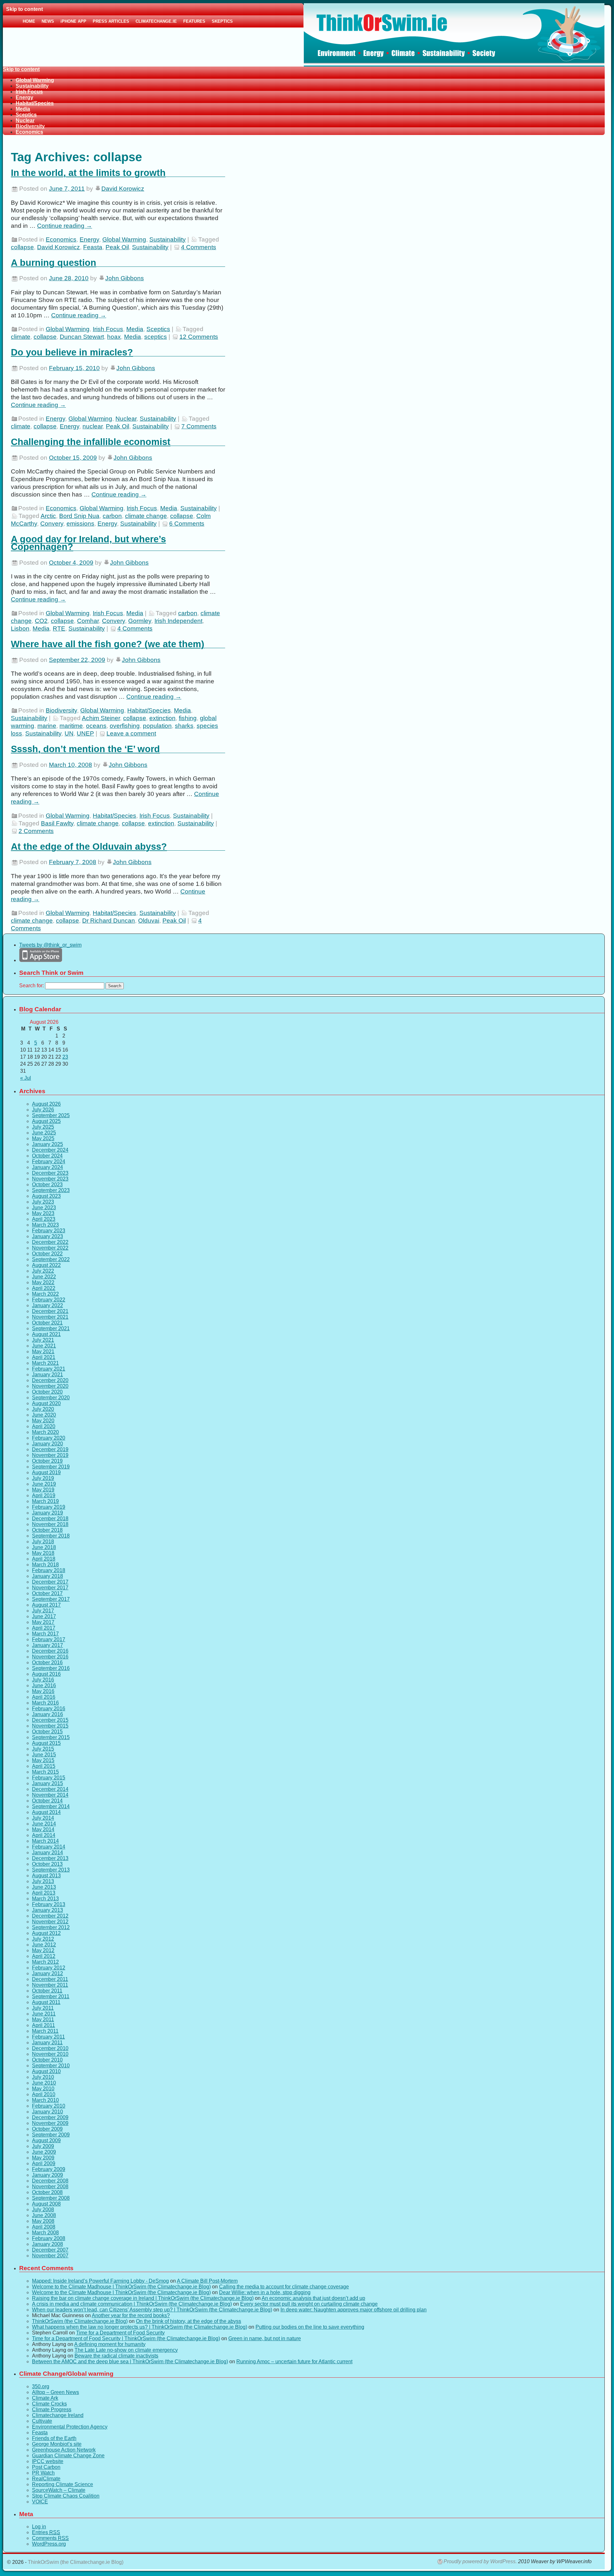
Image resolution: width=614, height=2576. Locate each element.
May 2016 (43, 1691)
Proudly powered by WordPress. (480, 2562)
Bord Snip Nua (79, 516)
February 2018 (49, 1570)
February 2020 (49, 1438)
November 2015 (50, 1726)
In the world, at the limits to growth (88, 173)
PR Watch (43, 2473)
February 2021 (49, 1369)
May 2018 (43, 1553)
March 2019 (45, 1501)
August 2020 (46, 1403)
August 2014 (46, 1812)
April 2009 (44, 2163)
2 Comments (36, 831)
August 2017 (46, 1605)
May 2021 (43, 1352)
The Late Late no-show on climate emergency (126, 2350)
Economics (29, 132)
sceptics (156, 337)
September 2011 (51, 1996)
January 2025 (47, 1144)
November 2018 (50, 1524)
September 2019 (51, 1467)
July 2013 (43, 1881)
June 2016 (44, 1686)
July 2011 (43, 2008)
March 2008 (45, 2233)
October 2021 (47, 1323)
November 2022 (50, 1248)
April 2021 (44, 1357)
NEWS (48, 21)
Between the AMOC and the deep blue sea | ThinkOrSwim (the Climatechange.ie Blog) (130, 2361)
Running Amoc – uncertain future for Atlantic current (294, 2361)
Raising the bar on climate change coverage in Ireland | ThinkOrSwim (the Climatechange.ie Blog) (143, 2298)
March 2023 (45, 1225)
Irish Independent (178, 621)
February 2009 (49, 2169)
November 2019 (50, 1455)
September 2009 (51, 2135)
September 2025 (51, 1115)
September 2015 (51, 1737)
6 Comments (187, 524)
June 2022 (44, 1277)
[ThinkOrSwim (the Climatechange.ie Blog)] (304, 35)
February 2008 (49, 2238)
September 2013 (51, 1870)
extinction (162, 718)
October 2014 (47, 1801)
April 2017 (44, 1628)
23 (65, 1057)
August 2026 (46, 1104)
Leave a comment (131, 733)
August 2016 (46, 1674)
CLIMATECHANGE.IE (156, 21)
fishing (188, 718)
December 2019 (50, 1449)
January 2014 (47, 1852)
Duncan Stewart (82, 337)
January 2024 (47, 1167)
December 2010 (50, 2048)
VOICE (40, 2502)
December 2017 (50, 1582)
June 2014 (44, 1824)
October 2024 (47, 1156)
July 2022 (43, 1271)
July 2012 (43, 1939)
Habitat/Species (35, 103)
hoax (114, 337)
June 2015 (44, 1755)
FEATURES (194, 21)
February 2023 (49, 1231)
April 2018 (44, 1559)
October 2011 (47, 1991)
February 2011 (48, 2037)
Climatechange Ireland (58, 2415)
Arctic (48, 516)
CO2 (41, 621)
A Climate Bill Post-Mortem (207, 2281)
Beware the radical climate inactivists (116, 2356)
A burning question (54, 263)
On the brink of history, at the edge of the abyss (189, 2321)
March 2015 (45, 1772)
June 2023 (44, 1208)
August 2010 (46, 2071)
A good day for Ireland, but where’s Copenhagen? (88, 543)
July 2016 (43, 1680)
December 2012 (50, 1916)
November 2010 (50, 2054)
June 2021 (44, 1346)
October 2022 (47, 1254)
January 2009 (47, 2175)
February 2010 (49, 2106)
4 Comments (199, 247)
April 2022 (44, 1288)
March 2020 (45, 1432)
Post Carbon (46, 2467)
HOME (29, 21)
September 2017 (51, 1599)
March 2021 (45, 1363)
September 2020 (51, 1398)
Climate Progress (52, 2409)
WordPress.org (49, 2544)
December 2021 (50, 1311)
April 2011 (43, 2025)
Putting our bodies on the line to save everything (310, 2327)
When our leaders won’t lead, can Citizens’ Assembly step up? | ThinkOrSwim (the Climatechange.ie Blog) (152, 2310)
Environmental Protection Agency (70, 2427)
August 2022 (46, 1265)
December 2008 (50, 2181)
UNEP (85, 733)
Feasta (93, 247)
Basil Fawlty (57, 823)
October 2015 (47, 1732)
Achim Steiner (101, 718)
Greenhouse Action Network (64, 2450)
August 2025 (46, 1121)
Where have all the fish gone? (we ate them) (108, 644)
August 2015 (46, 1743)
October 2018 (47, 1530)
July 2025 (43, 1127)
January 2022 (47, 1305)
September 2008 (51, 2198)
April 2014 (44, 1835)
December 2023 (50, 1173)
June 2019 (44, 1484)
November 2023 (50, 1179)
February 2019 (49, 1507)
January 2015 (47, 1783)
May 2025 (43, 1138)
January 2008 (47, 2244)
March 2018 (45, 1565)
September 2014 (51, 1806)
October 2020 (47, 1392)
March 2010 (45, 2100)
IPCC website (48, 2461)
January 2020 (47, 1444)
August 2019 (46, 1472)
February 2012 (49, 1968)
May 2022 (43, 1282)
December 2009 (50, 2117)
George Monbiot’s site (57, 2444)
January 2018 (47, 1576)
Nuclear (25, 120)
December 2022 (50, 1242)
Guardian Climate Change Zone (68, 2456)
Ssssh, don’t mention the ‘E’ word (85, 749)
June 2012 (44, 1945)
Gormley (140, 621)
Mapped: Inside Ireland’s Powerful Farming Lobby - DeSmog (100, 2281)
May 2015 (43, 1760)
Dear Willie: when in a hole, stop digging (265, 2292)
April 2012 (44, 1956)
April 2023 (44, 1219)
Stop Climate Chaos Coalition (66, 2496)
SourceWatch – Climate (59, 2490)
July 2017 (43, 1611)
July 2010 (43, 2077)
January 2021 (47, 1375)
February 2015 (49, 1778)
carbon (112, 516)
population (157, 726)
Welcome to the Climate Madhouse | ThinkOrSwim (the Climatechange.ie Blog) (121, 2287)
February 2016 (49, 1709)
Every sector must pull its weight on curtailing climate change (309, 2304)
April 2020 (44, 1426)
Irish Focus (29, 92)
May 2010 (43, 2089)
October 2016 (47, 1662)
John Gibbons (125, 278)
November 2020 (50, 1386)
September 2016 (51, 1668)
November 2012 (50, 1922)
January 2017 (47, 1645)
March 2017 (45, 1634)
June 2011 (44, 2014)
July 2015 (43, 1749)
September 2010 (51, 2066)
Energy (24, 97)
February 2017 (49, 1639)
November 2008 (50, 2186)
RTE (59, 628)
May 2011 (43, 2019)
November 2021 (50, 1317)
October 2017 (47, 1593)
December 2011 (50, 1979)
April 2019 (44, 1495)
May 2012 (43, 1950)
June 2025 (44, 1133)
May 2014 (43, 1829)
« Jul (26, 1078)
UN (69, 733)
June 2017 (44, 1616)
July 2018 (43, 1542)
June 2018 (44, 1547)
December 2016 (50, 1651)
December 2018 (50, 1519)
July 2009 (43, 2146)
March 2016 (45, 1703)
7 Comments (199, 426)
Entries (46, 2532)
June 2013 (44, 1887)
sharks (184, 726)
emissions (80, 524)
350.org (41, 2386)
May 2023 (43, 1213)
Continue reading (65, 226)
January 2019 (47, 1513)
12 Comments (199, 337)
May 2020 (43, 1421)
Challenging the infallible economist (91, 442)
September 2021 (51, 1328)
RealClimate (46, 2479)
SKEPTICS (222, 21)
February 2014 (49, 1847)
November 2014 (50, 1795)
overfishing (125, 726)
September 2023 (51, 1190)
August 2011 (46, 2002)
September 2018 (51, 1536)
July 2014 (43, 1818)
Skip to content (24, 9)
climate (21, 337)
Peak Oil (117, 247)
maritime (71, 726)
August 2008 (46, 2204)
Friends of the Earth (54, 2438)
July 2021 (43, 1340)
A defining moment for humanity (110, 2344)
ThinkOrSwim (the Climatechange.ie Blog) (80, 2321)
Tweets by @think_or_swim (50, 945)
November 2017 (50, 1588)
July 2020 (43, 1409)
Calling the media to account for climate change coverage (284, 2287)
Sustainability (32, 86)
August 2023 (46, 1196)
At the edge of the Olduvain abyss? (89, 847)
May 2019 (43, 1490)
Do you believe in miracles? (72, 352)
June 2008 (44, 2215)
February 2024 (49, 1161)
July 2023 (43, 1202)
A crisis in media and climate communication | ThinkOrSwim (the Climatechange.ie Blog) (132, 2304)
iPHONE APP (73, 21)
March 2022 (45, 1294)
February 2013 (49, 1904)
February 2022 (49, 1300)
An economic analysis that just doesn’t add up (313, 2298)
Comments (50, 2538)
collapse (22, 247)
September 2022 (51, 1259)
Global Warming (35, 80)
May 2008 (43, 2221)
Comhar (88, 621)
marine (47, 726)
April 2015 (44, 1766)
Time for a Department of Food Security (120, 2333)
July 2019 (43, 1478)
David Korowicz (123, 189)
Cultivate (42, 2421)
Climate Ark (45, 2398)
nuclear (93, 426)
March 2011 (45, 2031)
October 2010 (47, 2060)
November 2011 (50, 1985)
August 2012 (46, 1933)
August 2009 (46, 2140)
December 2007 (50, 2250)
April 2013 (44, 1893)
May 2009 (43, 2158)
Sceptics (26, 115)
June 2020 (44, 1415)
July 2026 (43, 1110)
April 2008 (44, 2227)
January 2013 (47, 1910)
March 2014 (45, 1841)
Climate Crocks (49, 2404)
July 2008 (43, 2210)
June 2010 (44, 2083)
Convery (52, 524)
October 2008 (47, 2192)
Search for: (31, 986)
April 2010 (44, 2094)
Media (23, 109)
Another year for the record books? (131, 2315)
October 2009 (47, 2129)
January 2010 (47, 2112)
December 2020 (50, 1380)
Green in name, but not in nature (265, 2338)
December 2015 (50, 1720)
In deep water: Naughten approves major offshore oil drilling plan (354, 2310)
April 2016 (44, 1697)
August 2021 (46, 1334)
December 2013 (50, 1858)
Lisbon (20, 628)
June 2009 (44, 2152)
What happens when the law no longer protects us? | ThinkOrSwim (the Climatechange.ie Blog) (140, 2327)
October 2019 (47, 1461)
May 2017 (43, 1622)
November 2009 (50, 2123)
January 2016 (47, 1714)
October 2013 (47, 1864)
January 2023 (47, 1236)
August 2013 (46, 1876)
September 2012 (51, 1927)
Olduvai (149, 921)
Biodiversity (30, 126)
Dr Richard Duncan (109, 921)
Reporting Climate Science (63, 2484)
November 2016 (50, 1657)
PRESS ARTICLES (111, 21)
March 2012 (45, 1962)
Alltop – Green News (55, 2392)
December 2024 (50, 1150)
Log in (39, 2527)
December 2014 (50, 1789)
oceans (96, 726)
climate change (146, 516)
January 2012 (47, 1973)
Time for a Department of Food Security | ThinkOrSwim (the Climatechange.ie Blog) (126, 2338)
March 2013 (45, 1899)
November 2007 (50, 2256)
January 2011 (47, 2043)
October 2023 (47, 1185)
